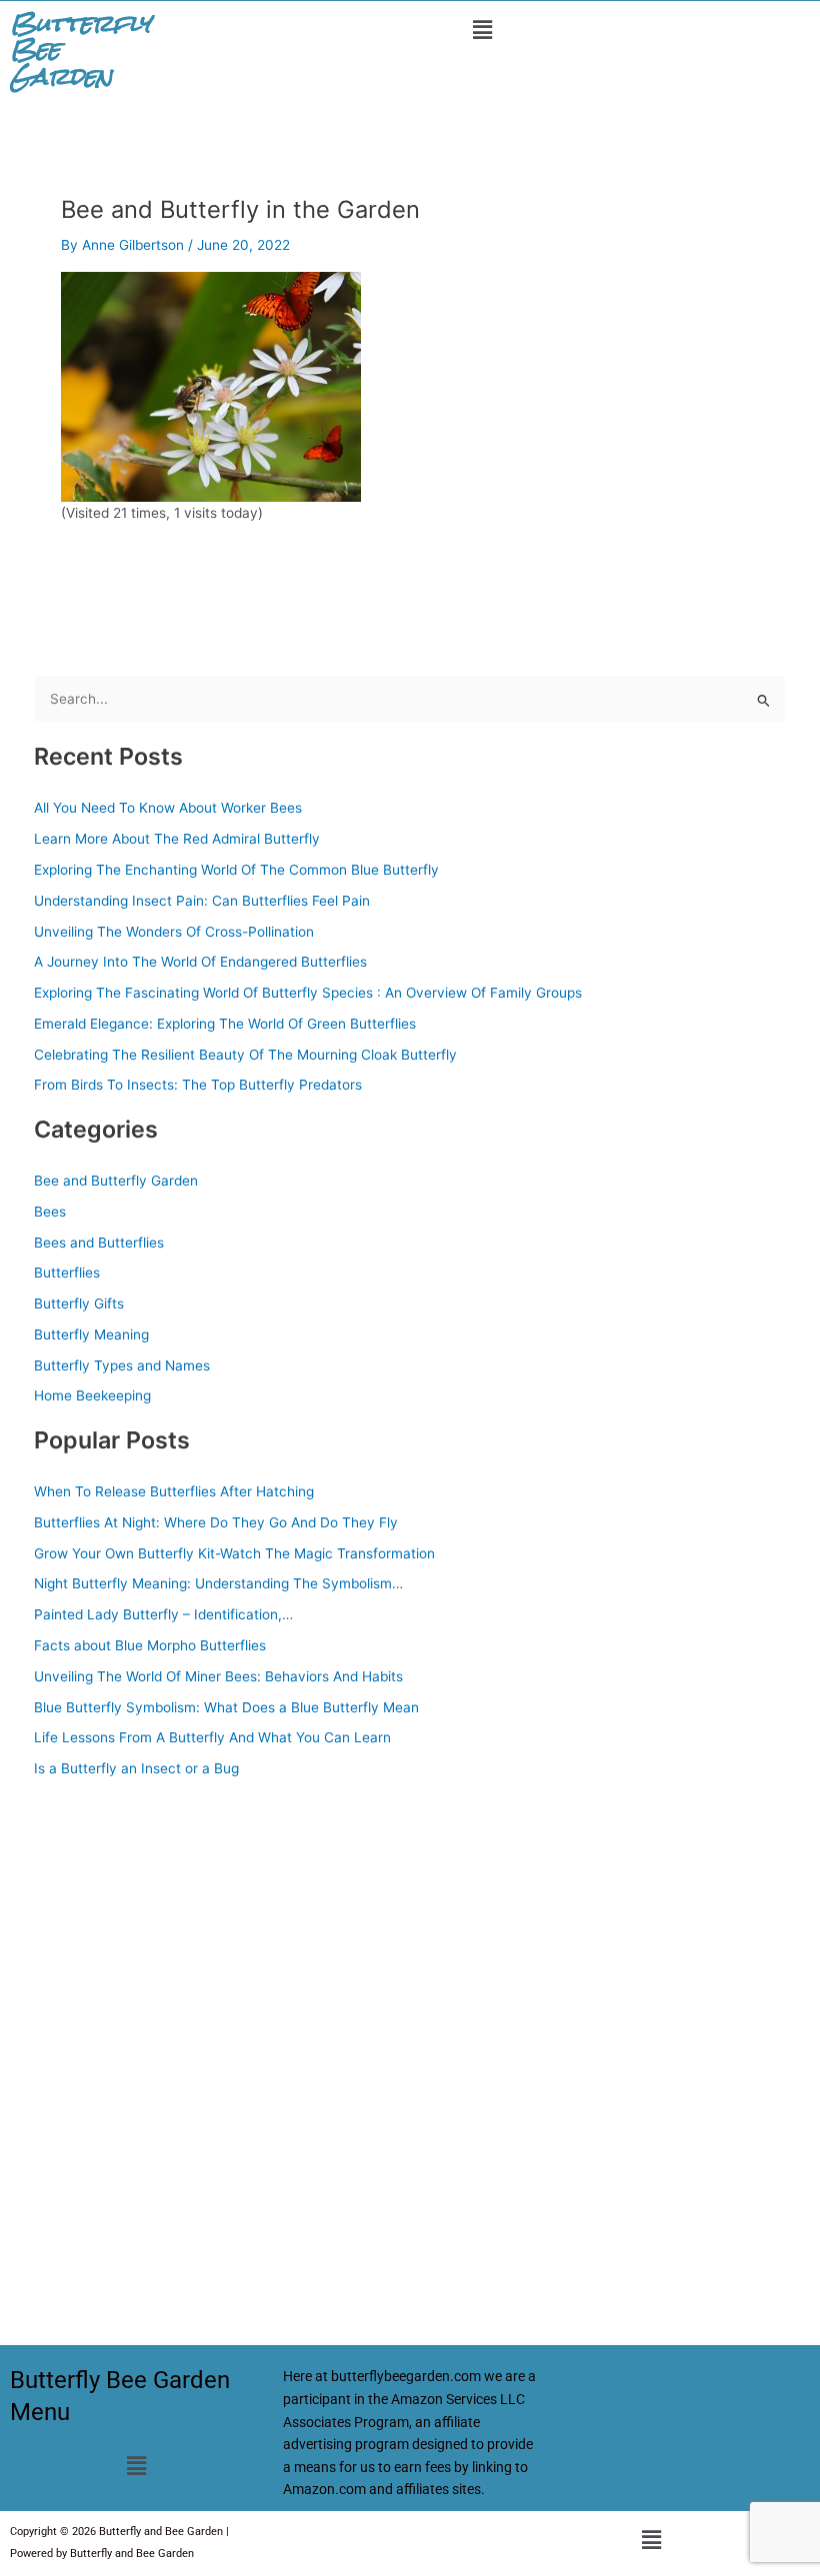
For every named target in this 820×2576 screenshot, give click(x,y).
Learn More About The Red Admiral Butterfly (177, 839)
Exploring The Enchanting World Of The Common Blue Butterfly (236, 870)
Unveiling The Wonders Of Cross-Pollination (174, 932)
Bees (50, 1212)
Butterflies (67, 1273)
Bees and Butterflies (99, 1243)
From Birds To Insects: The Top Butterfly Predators (198, 1085)
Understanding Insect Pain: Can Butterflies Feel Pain (202, 901)
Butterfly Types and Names (122, 1365)
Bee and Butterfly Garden (116, 1181)
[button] (482, 29)
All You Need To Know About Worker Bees (168, 808)
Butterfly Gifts (79, 1303)
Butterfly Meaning (91, 1334)
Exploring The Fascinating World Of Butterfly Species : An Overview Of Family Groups (308, 993)
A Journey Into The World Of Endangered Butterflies (200, 962)
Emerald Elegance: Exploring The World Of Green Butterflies (225, 1024)
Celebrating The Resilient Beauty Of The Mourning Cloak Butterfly (245, 1055)
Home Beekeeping (92, 1395)
